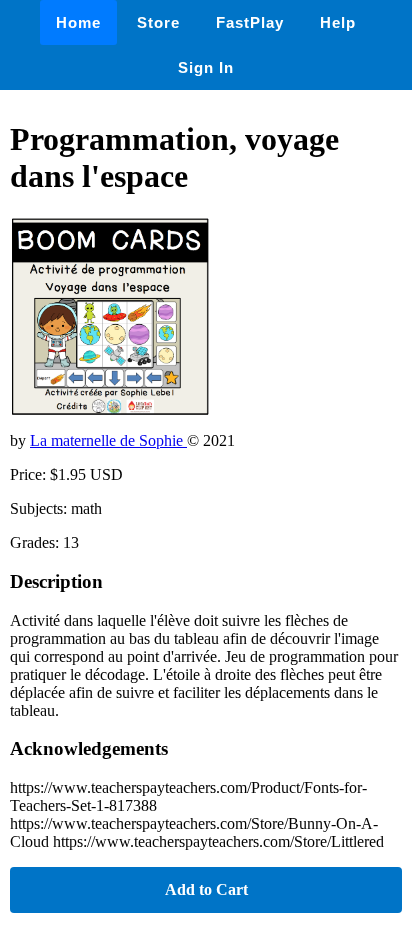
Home (78, 22)
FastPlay (250, 22)
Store (158, 22)
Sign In (206, 67)
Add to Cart (206, 889)
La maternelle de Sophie (108, 440)
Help (338, 22)
